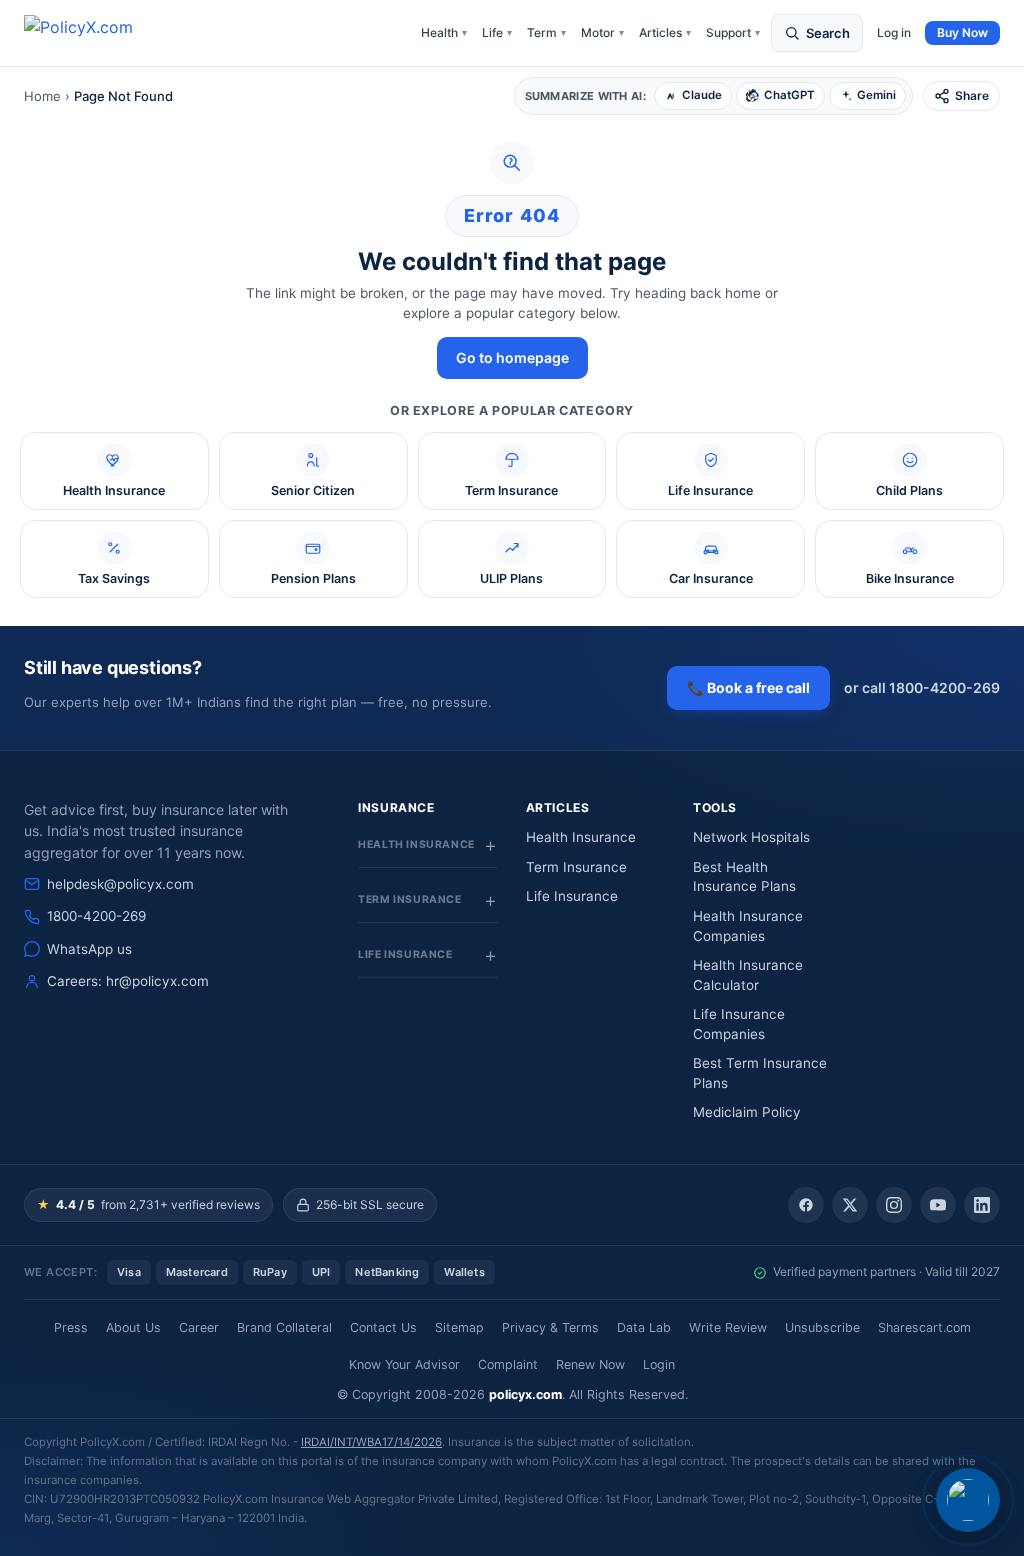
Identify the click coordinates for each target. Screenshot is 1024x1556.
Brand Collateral (284, 1327)
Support (733, 32)
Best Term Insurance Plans (760, 1073)
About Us (133, 1327)
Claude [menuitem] (702, 95)
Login (659, 1364)
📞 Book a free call (748, 687)
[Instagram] (894, 1205)
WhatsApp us (89, 949)
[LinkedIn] (982, 1205)
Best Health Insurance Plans (744, 877)
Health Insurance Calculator (748, 975)
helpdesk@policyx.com (120, 884)
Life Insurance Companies (739, 1024)
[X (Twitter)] (850, 1205)
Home (42, 96)
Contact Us (383, 1327)
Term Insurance (576, 867)
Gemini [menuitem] (876, 95)
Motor (602, 32)
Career (199, 1327)
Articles (665, 32)
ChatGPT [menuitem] (789, 95)
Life (497, 32)
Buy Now (962, 32)
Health (444, 32)
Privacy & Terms (550, 1327)
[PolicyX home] (96, 33)
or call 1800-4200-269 (922, 687)
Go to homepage (512, 357)
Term (546, 32)
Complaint (508, 1364)
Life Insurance (572, 896)
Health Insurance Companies (748, 926)
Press (71, 1327)
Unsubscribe (822, 1327)
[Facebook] (806, 1205)
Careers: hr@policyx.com (128, 981)
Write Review (728, 1327)
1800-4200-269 (96, 916)
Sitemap (459, 1327)
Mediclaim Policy (747, 1112)
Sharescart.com (924, 1327)
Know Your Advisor (404, 1364)
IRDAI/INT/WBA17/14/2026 (371, 1442)
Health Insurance (581, 837)
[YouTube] (938, 1205)
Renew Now (590, 1364)
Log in (894, 32)
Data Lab (644, 1327)
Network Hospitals (751, 837)
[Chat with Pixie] (968, 1500)
